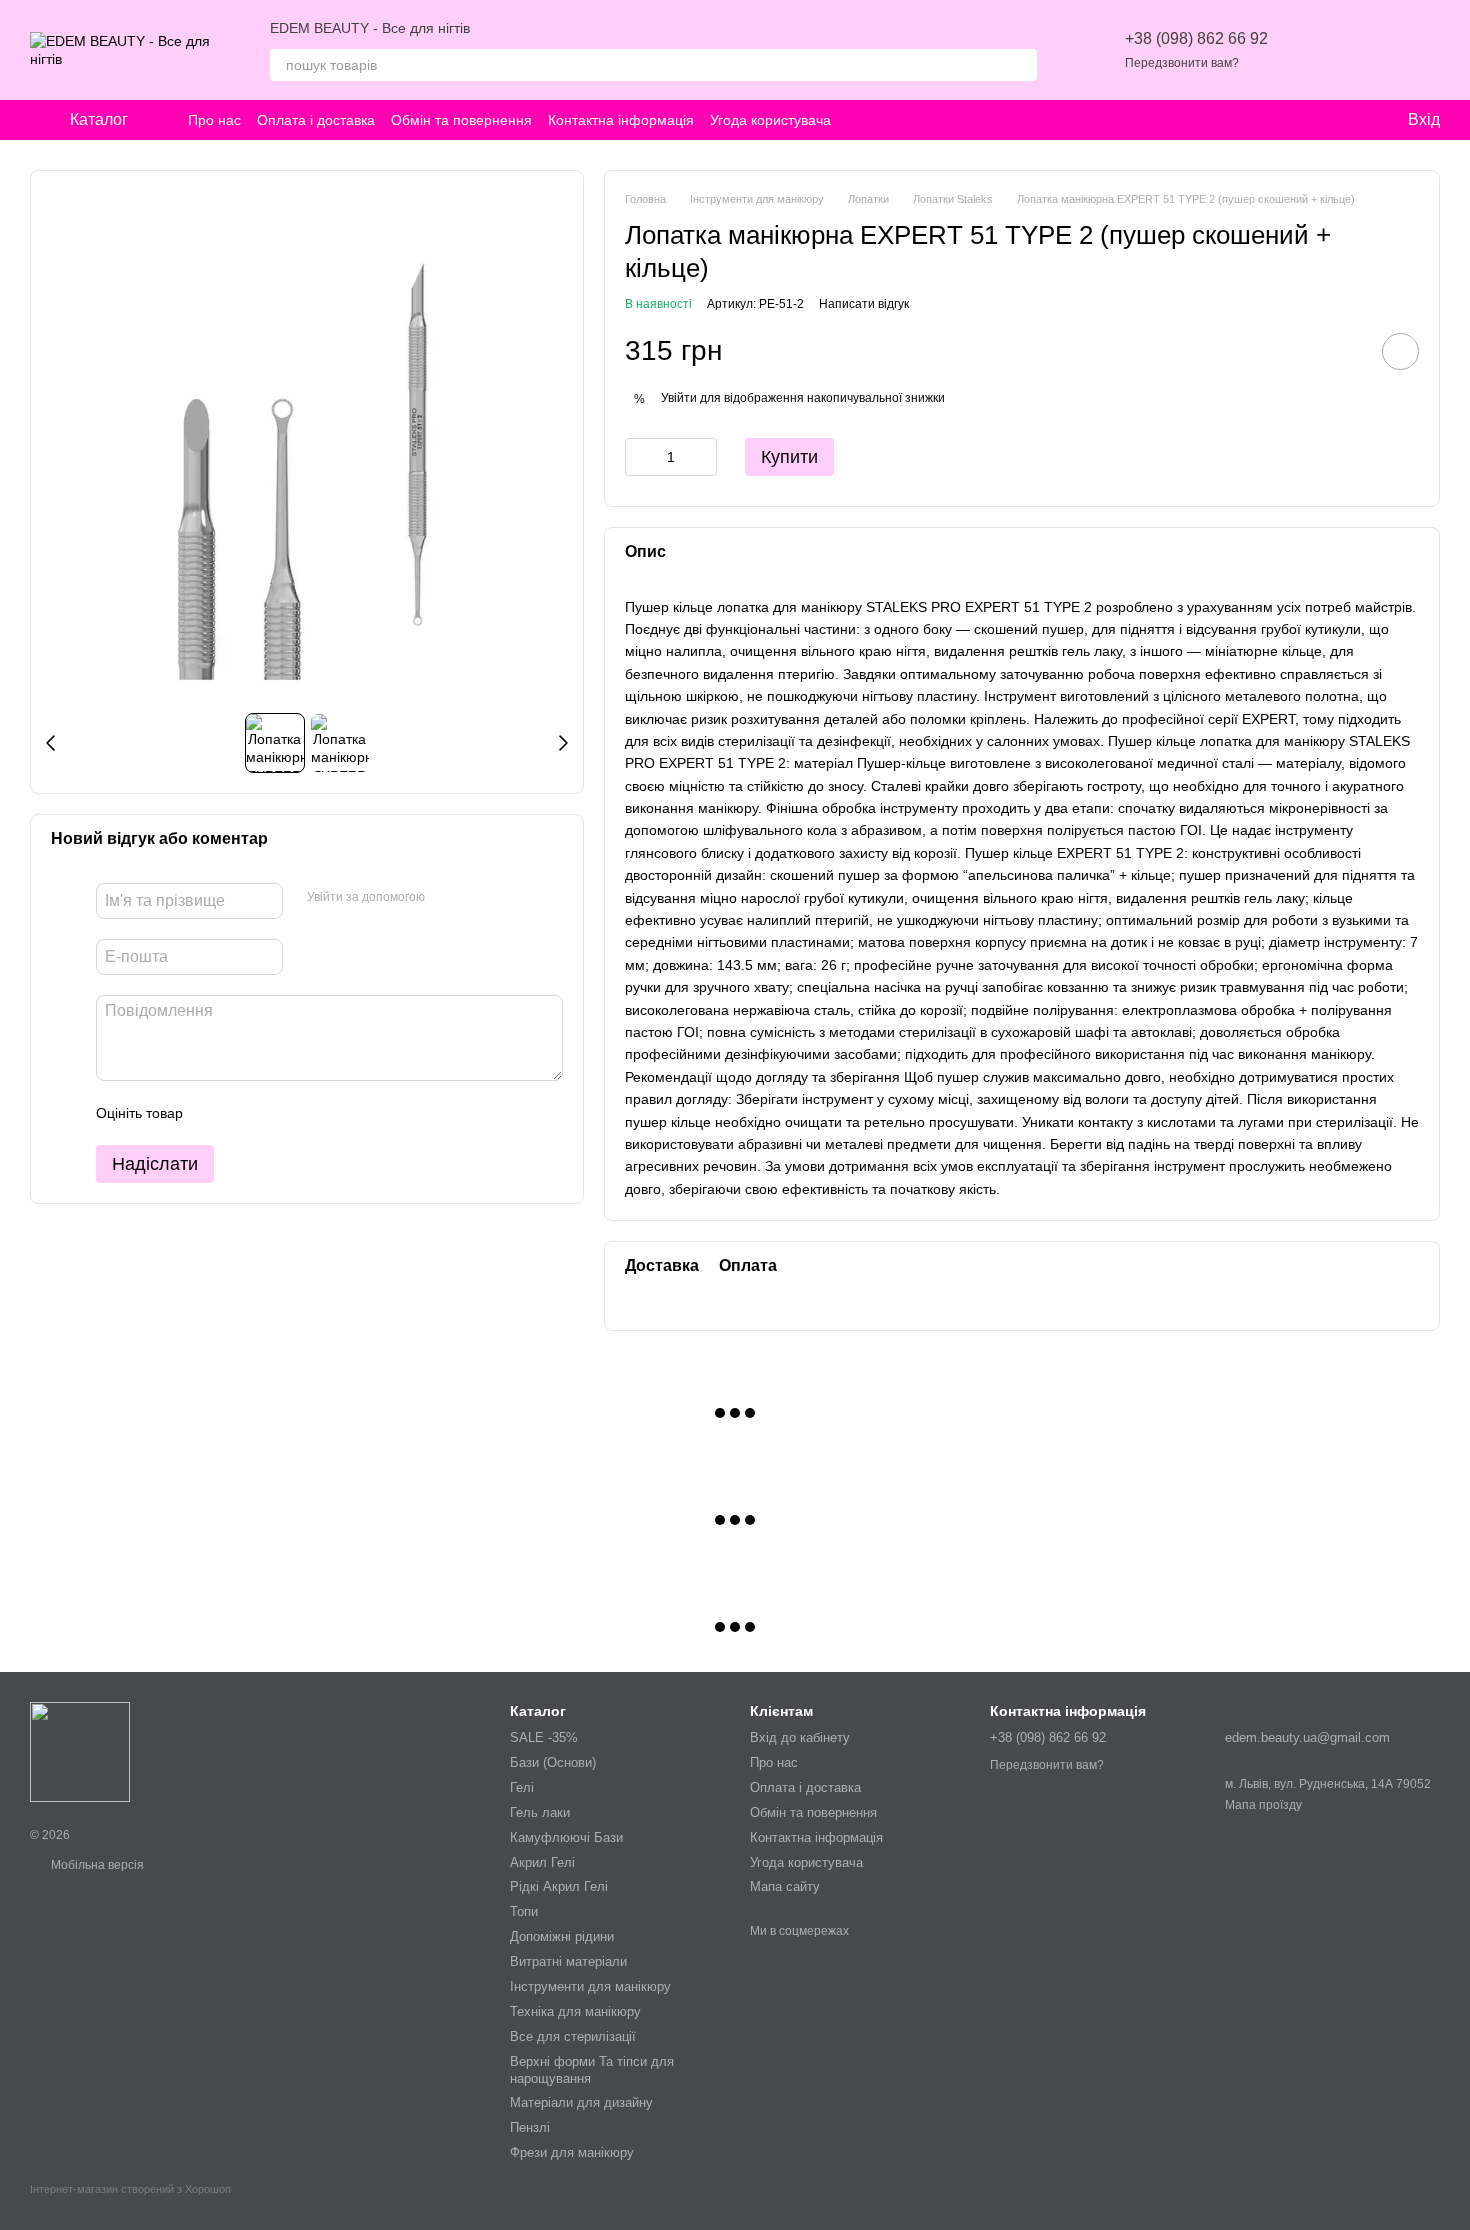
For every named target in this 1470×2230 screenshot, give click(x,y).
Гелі (522, 1787)
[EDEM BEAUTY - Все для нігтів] (80, 1751)
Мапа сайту (785, 1886)
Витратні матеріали (568, 1961)
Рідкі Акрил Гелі (559, 1886)
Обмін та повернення (461, 120)
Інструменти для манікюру (590, 1986)
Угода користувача (770, 120)
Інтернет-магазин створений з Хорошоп (130, 2189)
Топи (524, 1911)
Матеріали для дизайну (581, 2102)
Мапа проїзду (1263, 1805)
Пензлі (530, 2127)
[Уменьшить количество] (640, 457)
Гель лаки (540, 1812)
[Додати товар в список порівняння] (1344, 351)
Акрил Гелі (542, 1862)
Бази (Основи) (553, 1762)
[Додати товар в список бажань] (1400, 351)
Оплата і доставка (316, 120)
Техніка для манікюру (575, 2011)
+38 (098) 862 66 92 (1196, 38)
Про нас (214, 120)
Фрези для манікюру (572, 2152)
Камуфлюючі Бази (566, 1837)
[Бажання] (1320, 50)
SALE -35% (544, 1737)
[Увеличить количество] (702, 457)
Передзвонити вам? (1182, 63)
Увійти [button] (679, 398)
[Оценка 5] (344, 1113)
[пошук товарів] (1021, 65)
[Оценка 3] (280, 1113)
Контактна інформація (621, 120)
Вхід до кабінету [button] (800, 1737)
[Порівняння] (1372, 50)
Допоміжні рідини (562, 1936)
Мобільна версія (96, 1865)
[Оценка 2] (248, 1113)
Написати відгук (864, 304)
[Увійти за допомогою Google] (479, 898)
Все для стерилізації (573, 2036)
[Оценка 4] (312, 1113)
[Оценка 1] (216, 1113)
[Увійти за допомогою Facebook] (447, 898)
